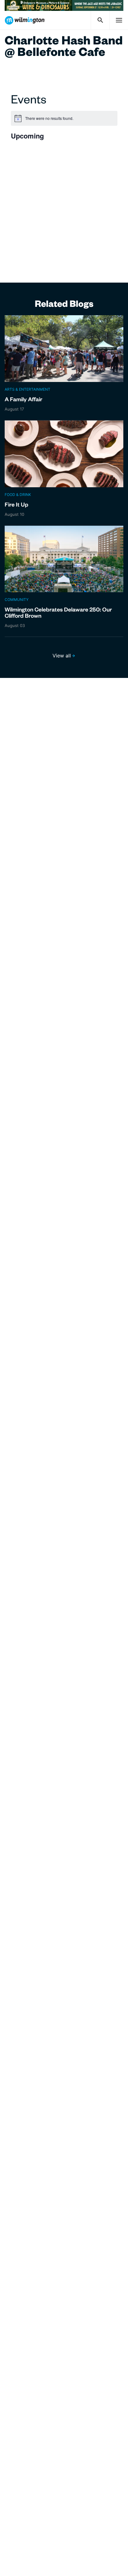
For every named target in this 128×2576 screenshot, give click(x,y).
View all (62, 656)
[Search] (100, 20)
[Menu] (119, 20)
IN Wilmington (25, 20)
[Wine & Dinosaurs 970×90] (64, 5)
